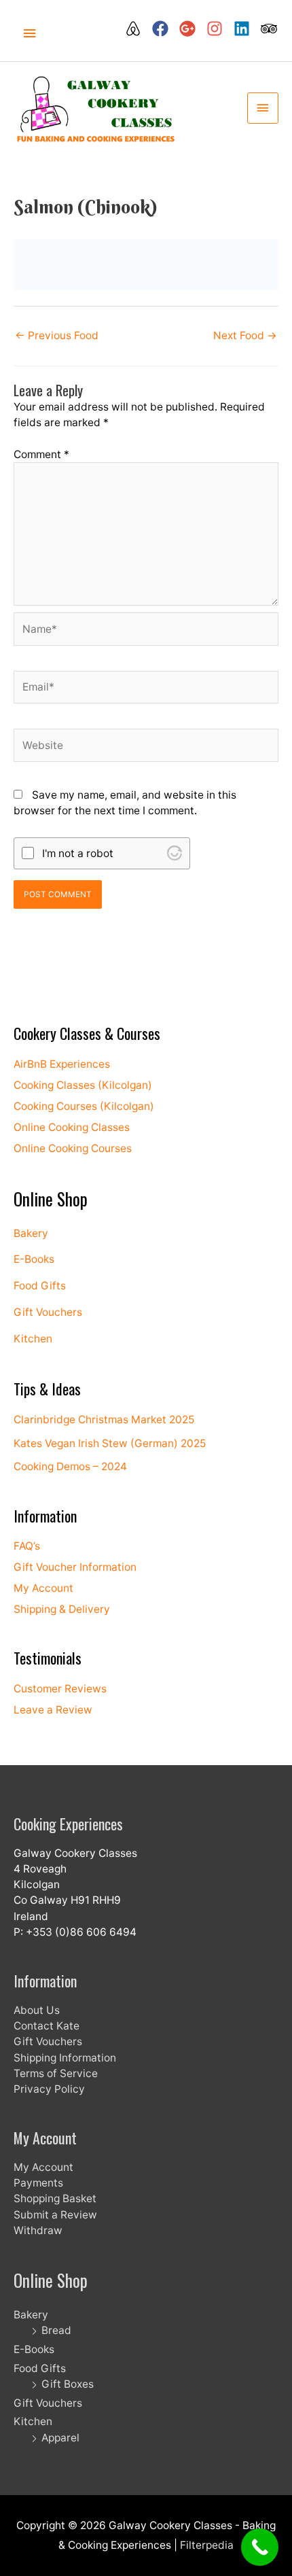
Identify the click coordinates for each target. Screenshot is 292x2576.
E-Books (34, 1259)
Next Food (245, 335)
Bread (56, 2330)
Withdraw (38, 2230)
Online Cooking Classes (72, 1127)
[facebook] (164, 29)
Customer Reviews (60, 1689)
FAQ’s (27, 1546)
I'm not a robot (78, 853)
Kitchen (33, 1339)
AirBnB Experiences (62, 1064)
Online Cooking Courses (73, 1148)
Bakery (31, 1233)
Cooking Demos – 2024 (70, 1466)
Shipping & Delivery (62, 1609)
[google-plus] (191, 29)
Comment (41, 454)
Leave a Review (53, 1710)
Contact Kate (47, 2026)
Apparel (60, 2438)
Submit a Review (55, 2215)
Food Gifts (40, 1286)
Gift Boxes (68, 2384)
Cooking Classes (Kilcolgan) (83, 1085)
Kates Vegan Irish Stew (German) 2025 (110, 1443)
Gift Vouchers (48, 1312)
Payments (38, 2183)
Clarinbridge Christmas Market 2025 (104, 1420)
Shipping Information (65, 2058)
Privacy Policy (49, 2089)
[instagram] (219, 29)
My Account (43, 1588)
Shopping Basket (55, 2198)
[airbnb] (137, 29)
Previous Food (57, 335)
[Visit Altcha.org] (175, 853)
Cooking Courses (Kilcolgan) (84, 1106)
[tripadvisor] (270, 29)
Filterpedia (207, 2545)
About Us (37, 2010)
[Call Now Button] (260, 2547)
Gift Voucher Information (75, 1567)
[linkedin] (246, 29)
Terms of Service (56, 2073)
